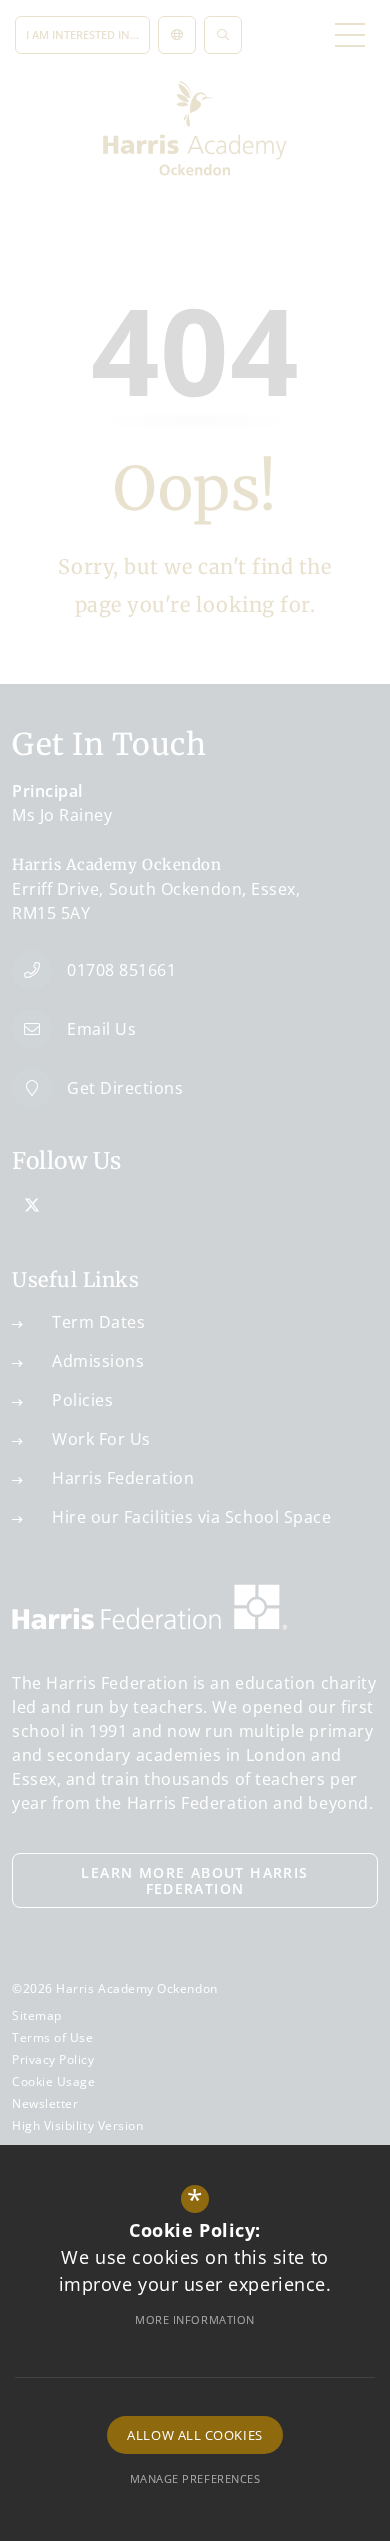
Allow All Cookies (194, 2435)
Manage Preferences (195, 2478)
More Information (195, 2319)
